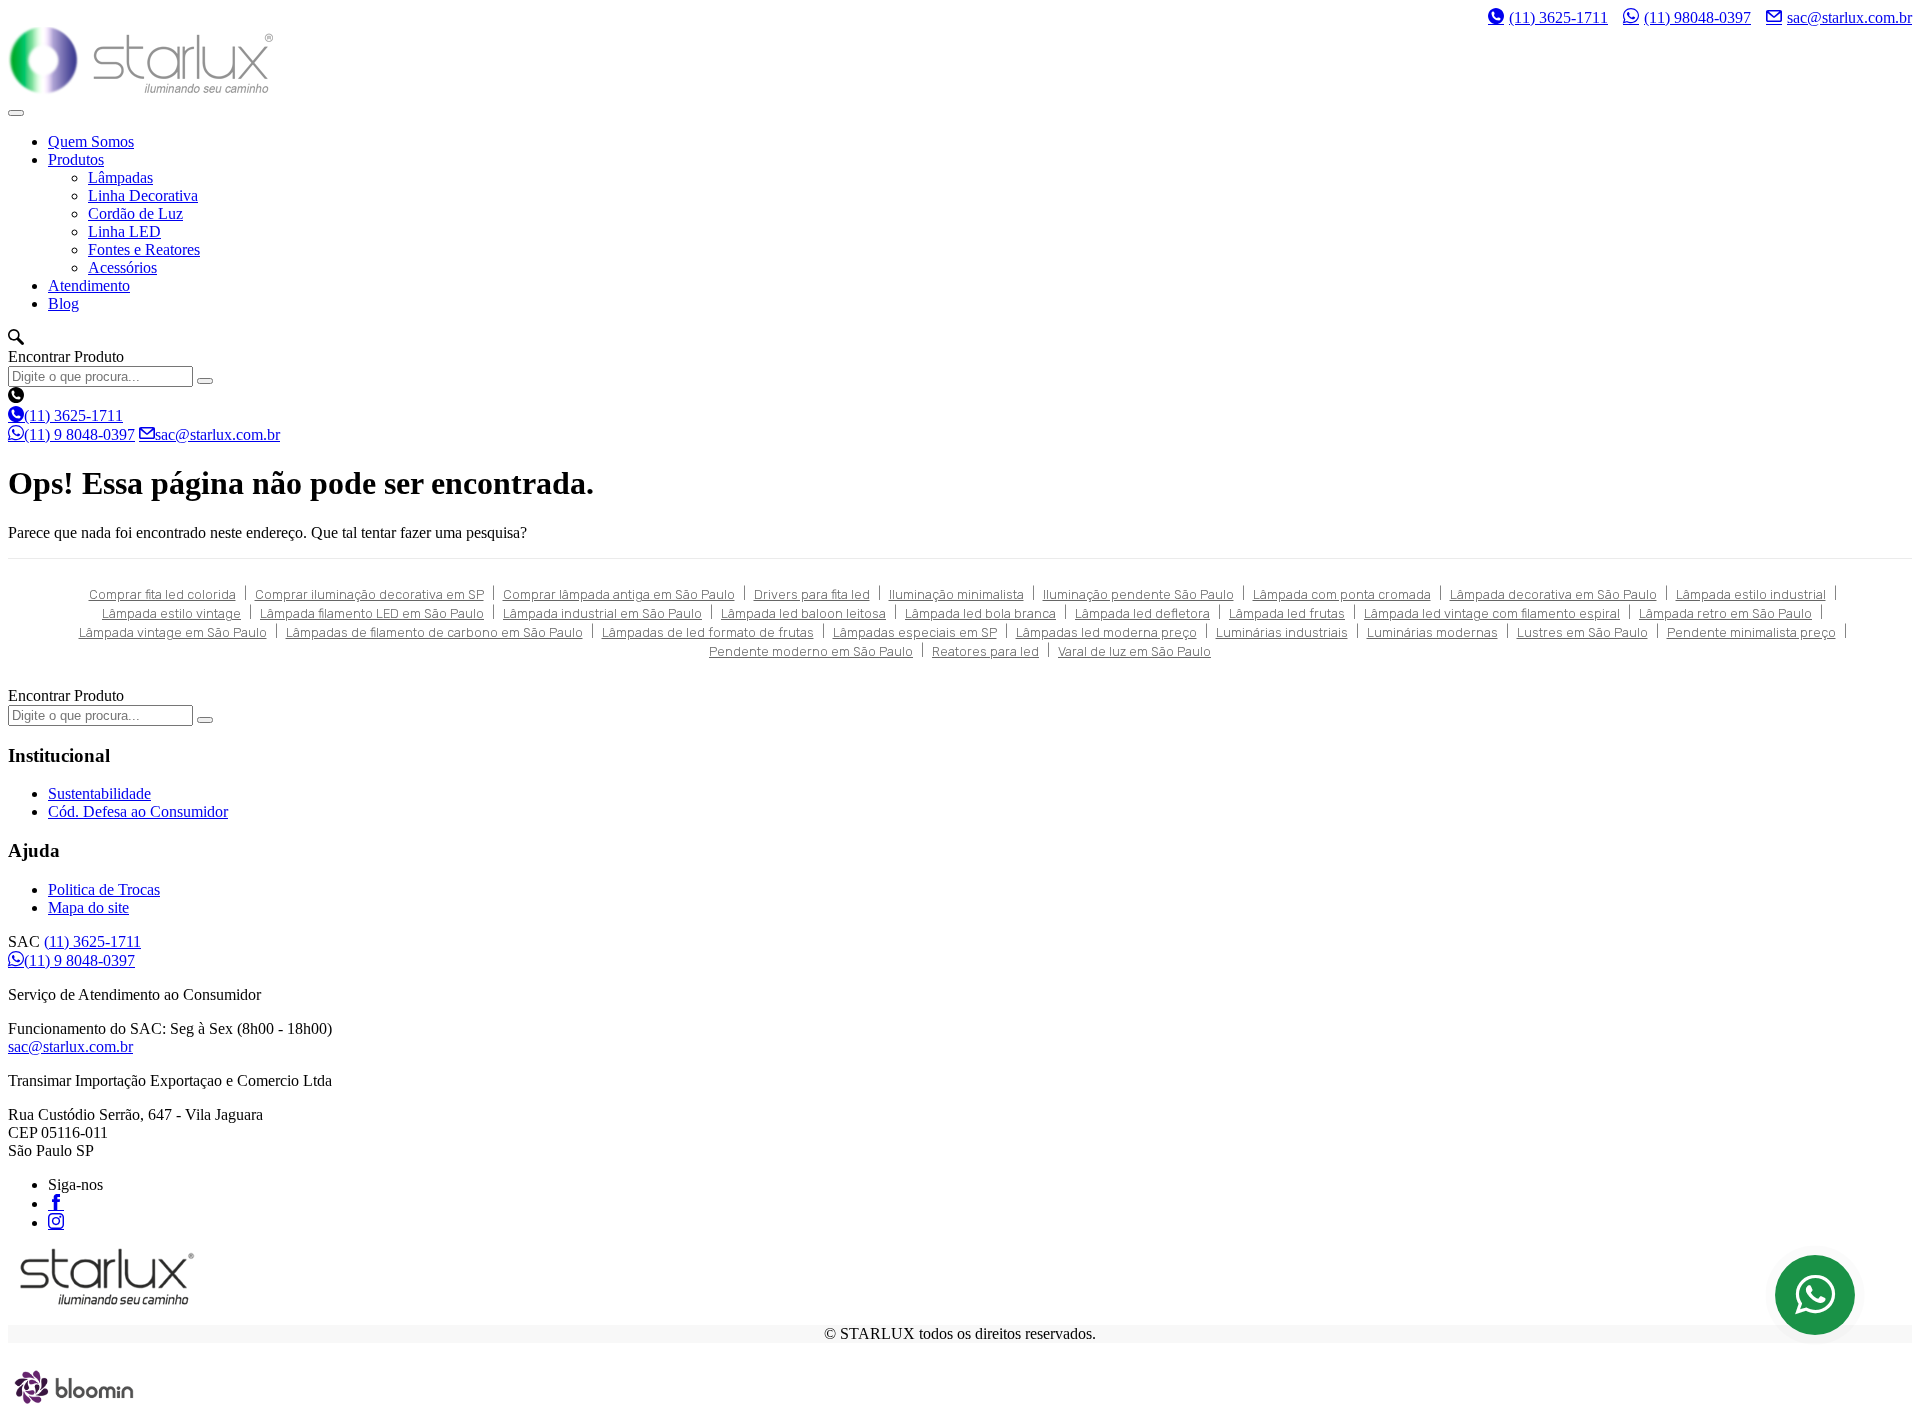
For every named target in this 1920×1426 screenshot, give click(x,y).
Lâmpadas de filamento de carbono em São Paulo (434, 632)
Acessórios (122, 267)
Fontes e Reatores (144, 249)
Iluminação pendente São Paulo (1138, 594)
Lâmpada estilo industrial (1751, 594)
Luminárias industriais (1282, 632)
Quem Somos (91, 141)
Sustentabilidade (99, 793)
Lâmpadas (120, 177)
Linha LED (124, 231)
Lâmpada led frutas (1287, 613)
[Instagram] (56, 1221)
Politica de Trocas (104, 889)
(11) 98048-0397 (1697, 17)
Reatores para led (985, 651)
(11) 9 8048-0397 (79, 434)
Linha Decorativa (143, 195)
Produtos (76, 159)
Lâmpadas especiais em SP (915, 632)
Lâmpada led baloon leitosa (803, 613)
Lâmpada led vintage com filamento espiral (1492, 613)
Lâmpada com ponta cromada (1342, 594)
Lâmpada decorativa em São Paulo (1553, 594)
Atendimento (89, 285)
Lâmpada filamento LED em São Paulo (372, 613)
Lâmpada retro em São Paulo (1725, 613)
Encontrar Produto (66, 356)
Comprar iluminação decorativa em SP (369, 594)
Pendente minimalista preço (1751, 632)
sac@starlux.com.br (1849, 17)
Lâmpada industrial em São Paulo (602, 613)
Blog (63, 303)
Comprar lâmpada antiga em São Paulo (619, 594)
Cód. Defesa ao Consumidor (138, 811)
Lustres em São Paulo (1582, 632)
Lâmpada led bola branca (980, 613)
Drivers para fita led (812, 594)
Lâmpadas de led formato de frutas (708, 632)
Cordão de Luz (135, 213)
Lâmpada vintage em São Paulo (173, 632)
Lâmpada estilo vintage (171, 613)
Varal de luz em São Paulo (1134, 651)
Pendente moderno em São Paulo (811, 651)
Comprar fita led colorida (162, 594)
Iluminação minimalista (956, 594)
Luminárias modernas (1432, 632)
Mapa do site (88, 907)
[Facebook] (56, 1202)
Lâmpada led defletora (1142, 613)
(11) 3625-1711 (1558, 17)
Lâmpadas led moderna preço (1106, 632)
